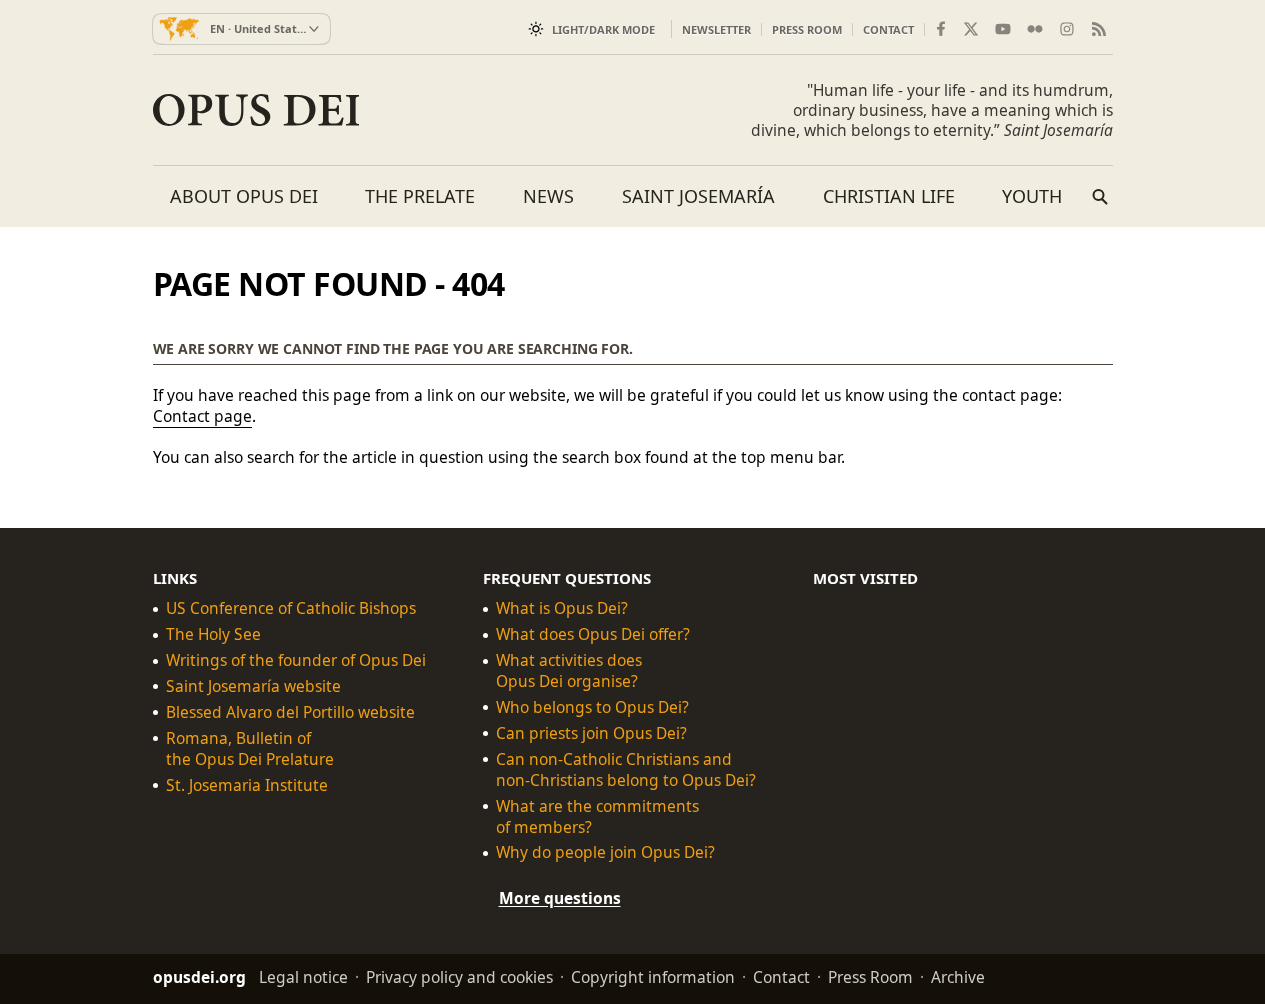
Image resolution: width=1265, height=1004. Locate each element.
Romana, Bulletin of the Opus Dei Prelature (250, 749)
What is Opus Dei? (562, 608)
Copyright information (653, 977)
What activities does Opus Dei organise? (569, 671)
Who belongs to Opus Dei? (592, 707)
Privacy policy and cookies (459, 977)
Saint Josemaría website (253, 686)
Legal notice (303, 977)
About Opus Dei (244, 196)
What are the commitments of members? (597, 816)
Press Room (807, 29)
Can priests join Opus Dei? (591, 733)
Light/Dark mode (603, 29)
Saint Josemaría (698, 196)
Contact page (202, 416)
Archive (958, 977)
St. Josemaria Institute (247, 784)
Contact (888, 29)
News (548, 196)
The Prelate (420, 196)
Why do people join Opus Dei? (605, 852)
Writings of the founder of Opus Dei (296, 660)
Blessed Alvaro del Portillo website (290, 712)
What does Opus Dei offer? (593, 634)
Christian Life (889, 196)
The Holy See (213, 634)
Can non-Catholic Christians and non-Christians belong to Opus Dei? (626, 769)
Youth (1032, 196)
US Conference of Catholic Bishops (291, 608)
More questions (560, 898)
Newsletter (716, 29)
